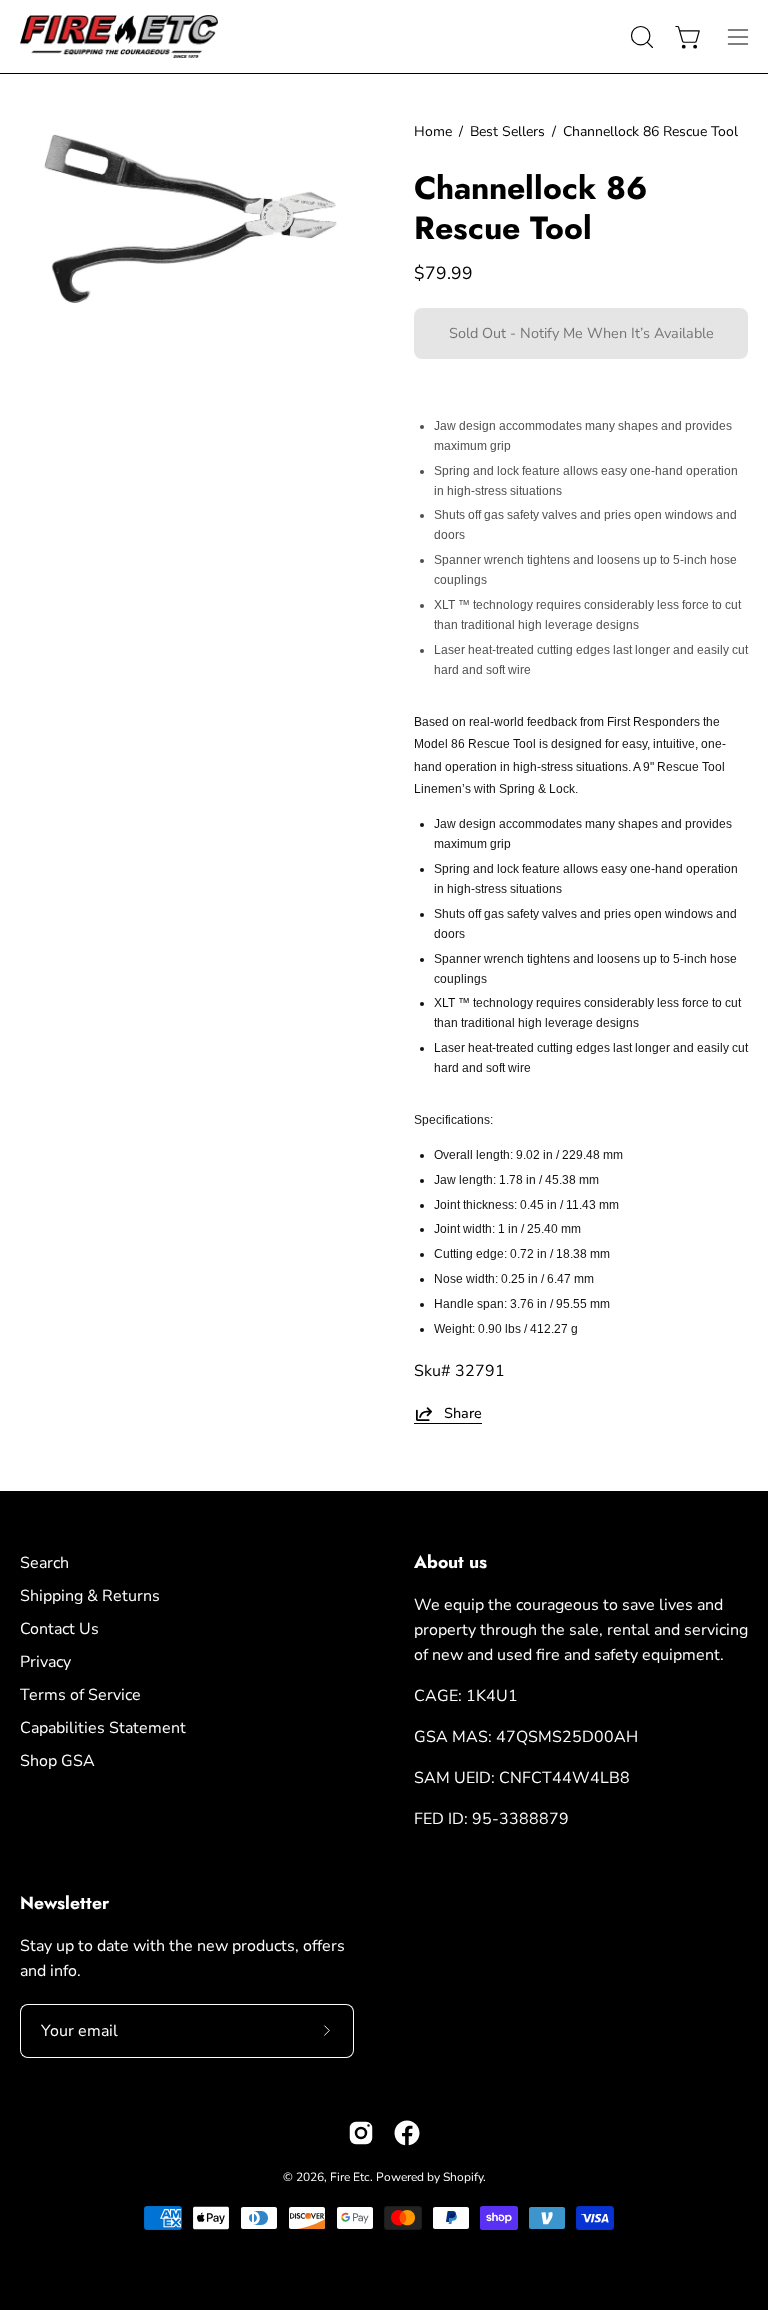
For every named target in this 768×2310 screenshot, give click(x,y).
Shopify (463, 2177)
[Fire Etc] (120, 36)
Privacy (45, 1662)
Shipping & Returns (90, 1596)
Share (463, 1413)
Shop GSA (57, 1761)
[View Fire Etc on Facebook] (407, 2133)
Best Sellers (507, 131)
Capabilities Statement (103, 1728)
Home (433, 131)
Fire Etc (350, 2177)
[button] (640, 37)
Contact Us (59, 1629)
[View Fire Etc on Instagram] (361, 2133)
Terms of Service (80, 1695)
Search (44, 1563)
